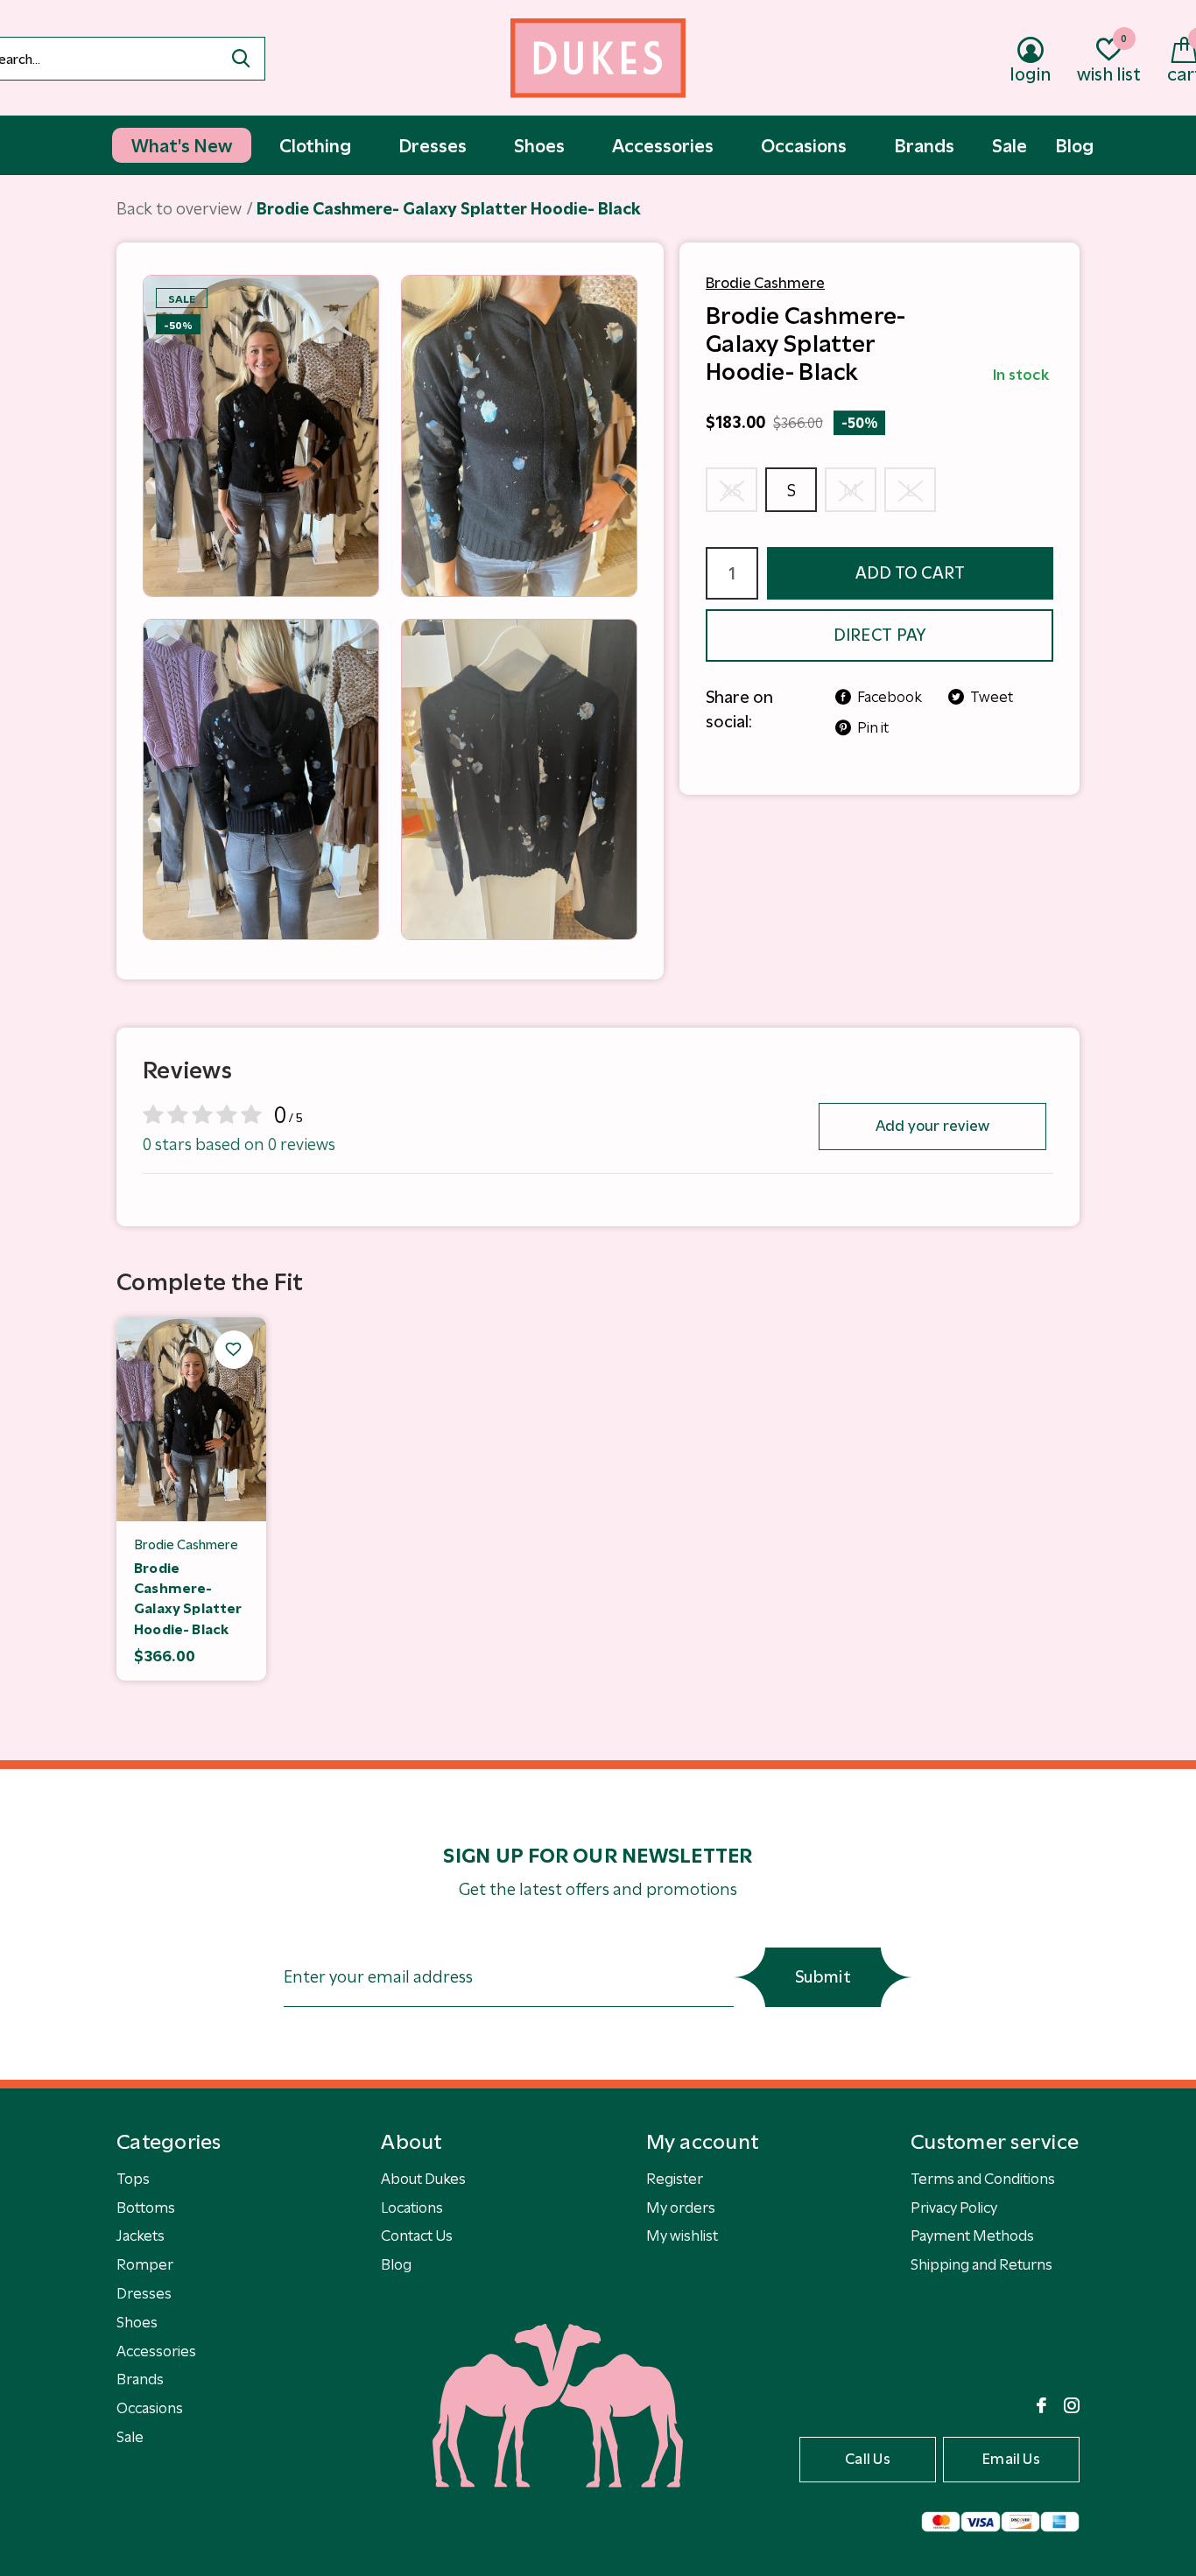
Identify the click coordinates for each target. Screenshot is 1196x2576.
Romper (145, 2264)
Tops (133, 2179)
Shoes (137, 2322)
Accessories (156, 2351)
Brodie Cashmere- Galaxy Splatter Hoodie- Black (188, 1599)
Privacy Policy (954, 2207)
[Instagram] (1072, 2405)
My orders (681, 2207)
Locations (412, 2207)
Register (675, 2179)
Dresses (144, 2293)
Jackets (141, 2236)
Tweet (992, 697)
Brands (140, 2379)
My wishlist (682, 2236)
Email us (1011, 2459)
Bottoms (146, 2207)
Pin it (873, 727)
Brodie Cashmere (765, 283)
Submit (823, 1977)
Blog (396, 2264)
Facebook (890, 697)
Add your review (933, 1126)
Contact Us (417, 2236)
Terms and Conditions (983, 2179)
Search (241, 59)
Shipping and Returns (981, 2264)
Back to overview (179, 209)
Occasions (150, 2408)
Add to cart (911, 573)
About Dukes (423, 2179)
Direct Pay (880, 635)
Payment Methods (972, 2236)
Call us (868, 2459)
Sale (130, 2437)
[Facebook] (1041, 2405)
